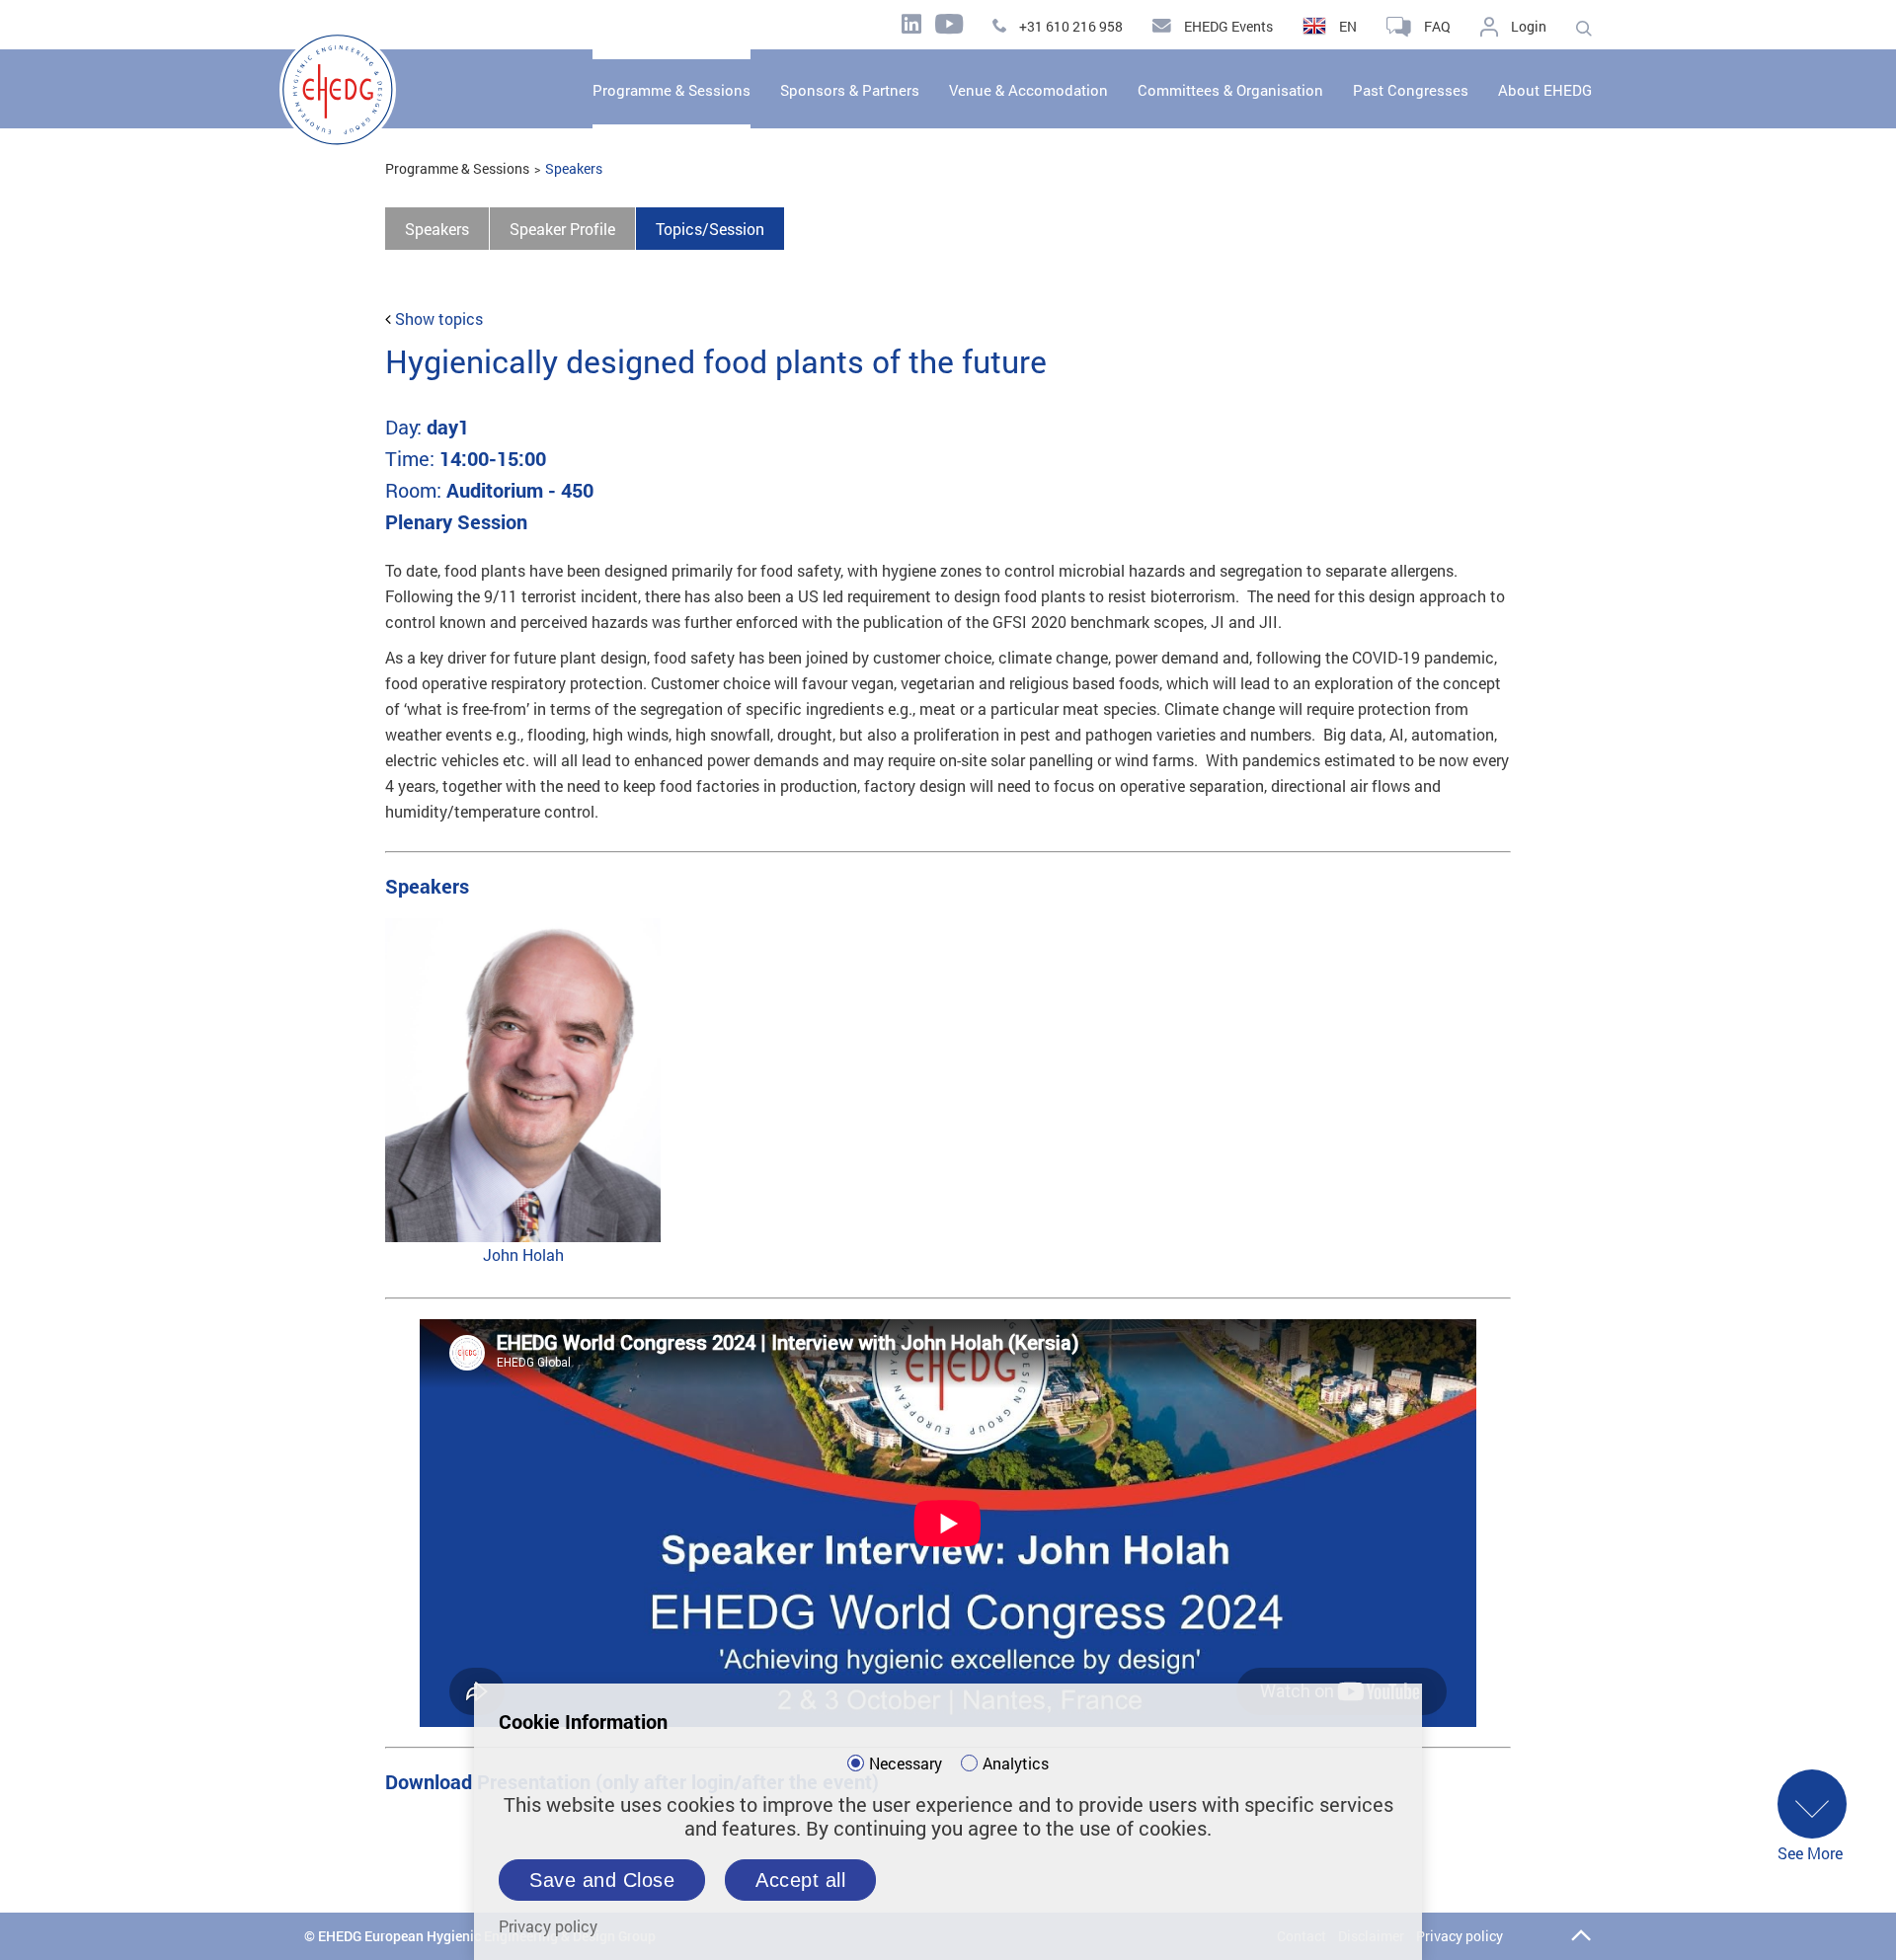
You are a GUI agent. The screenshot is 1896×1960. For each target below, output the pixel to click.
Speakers (574, 168)
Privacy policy (1460, 1936)
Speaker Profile (562, 229)
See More (1810, 1853)
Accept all (800, 1880)
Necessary (906, 1764)
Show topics (439, 318)
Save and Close (602, 1880)
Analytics (1016, 1764)
